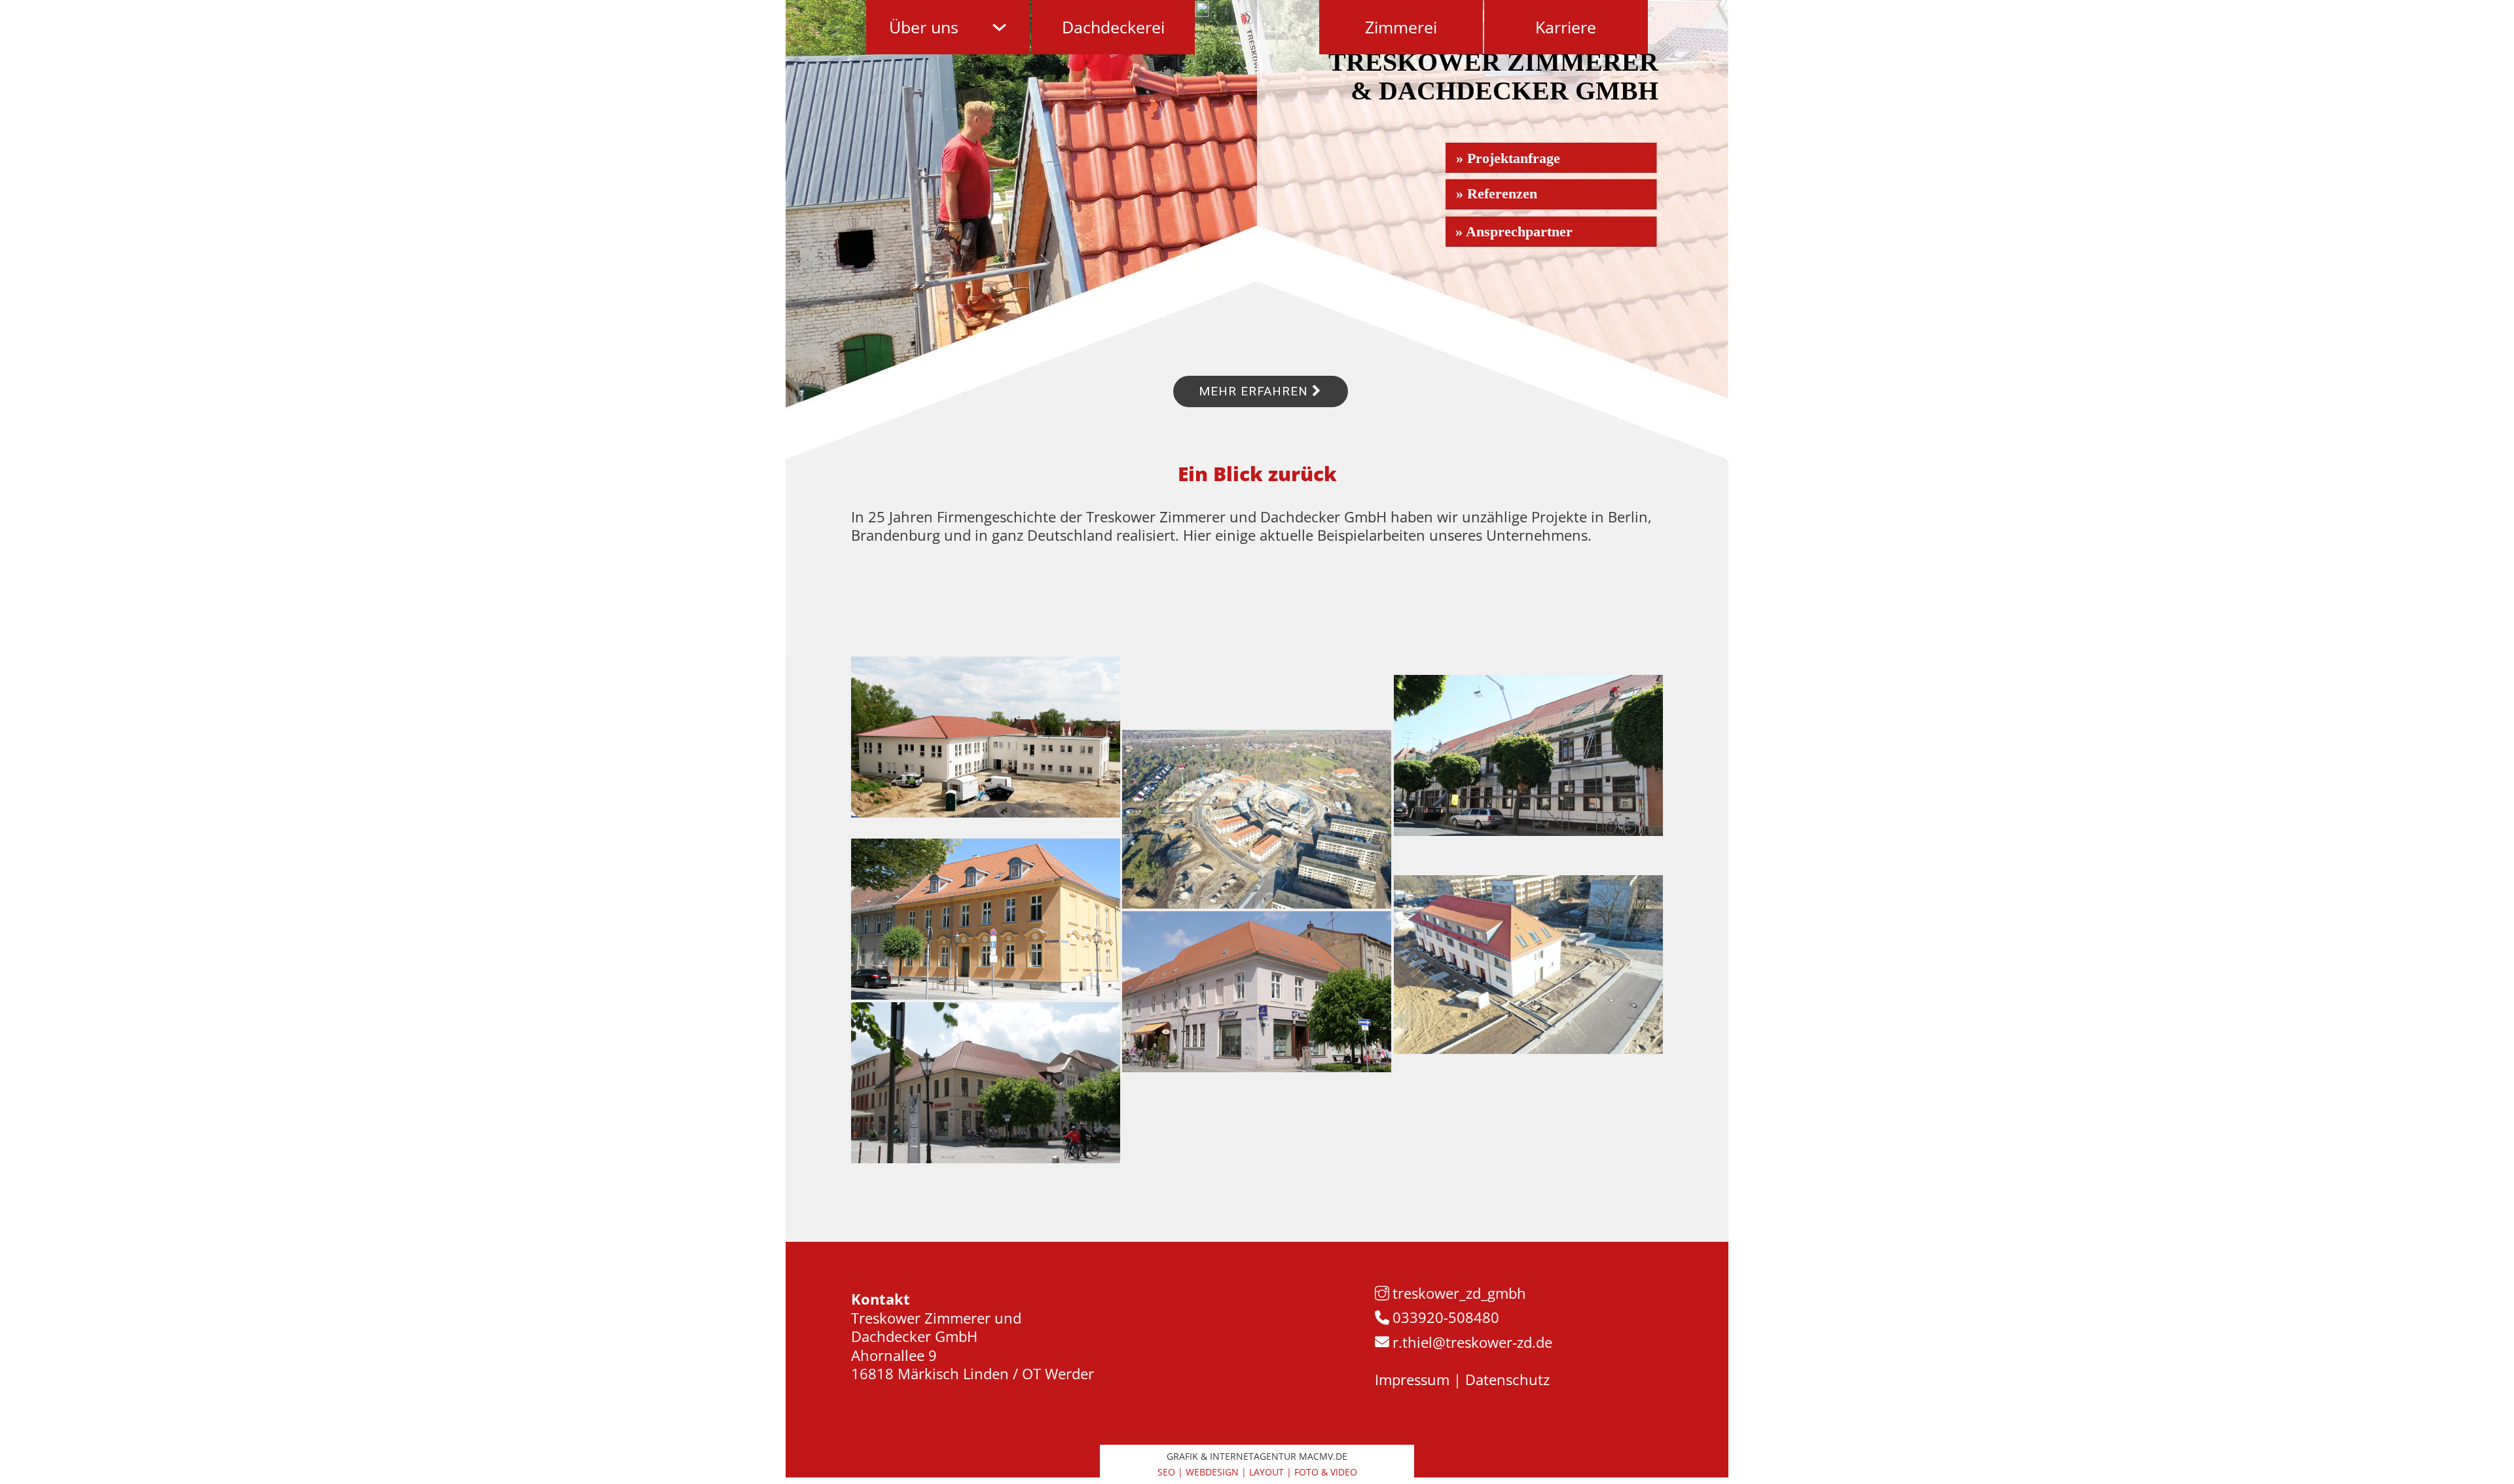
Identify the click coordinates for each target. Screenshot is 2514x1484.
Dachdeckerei (1113, 27)
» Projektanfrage (1508, 158)
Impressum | (1418, 1379)
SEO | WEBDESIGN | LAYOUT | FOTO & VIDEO (1257, 1472)
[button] (29, 1455)
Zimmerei (1401, 27)
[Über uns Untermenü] (999, 27)
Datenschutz (1505, 1379)
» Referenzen (1497, 193)
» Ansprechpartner (1514, 231)
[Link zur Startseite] (1202, 9)
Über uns (924, 27)
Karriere (1566, 27)
